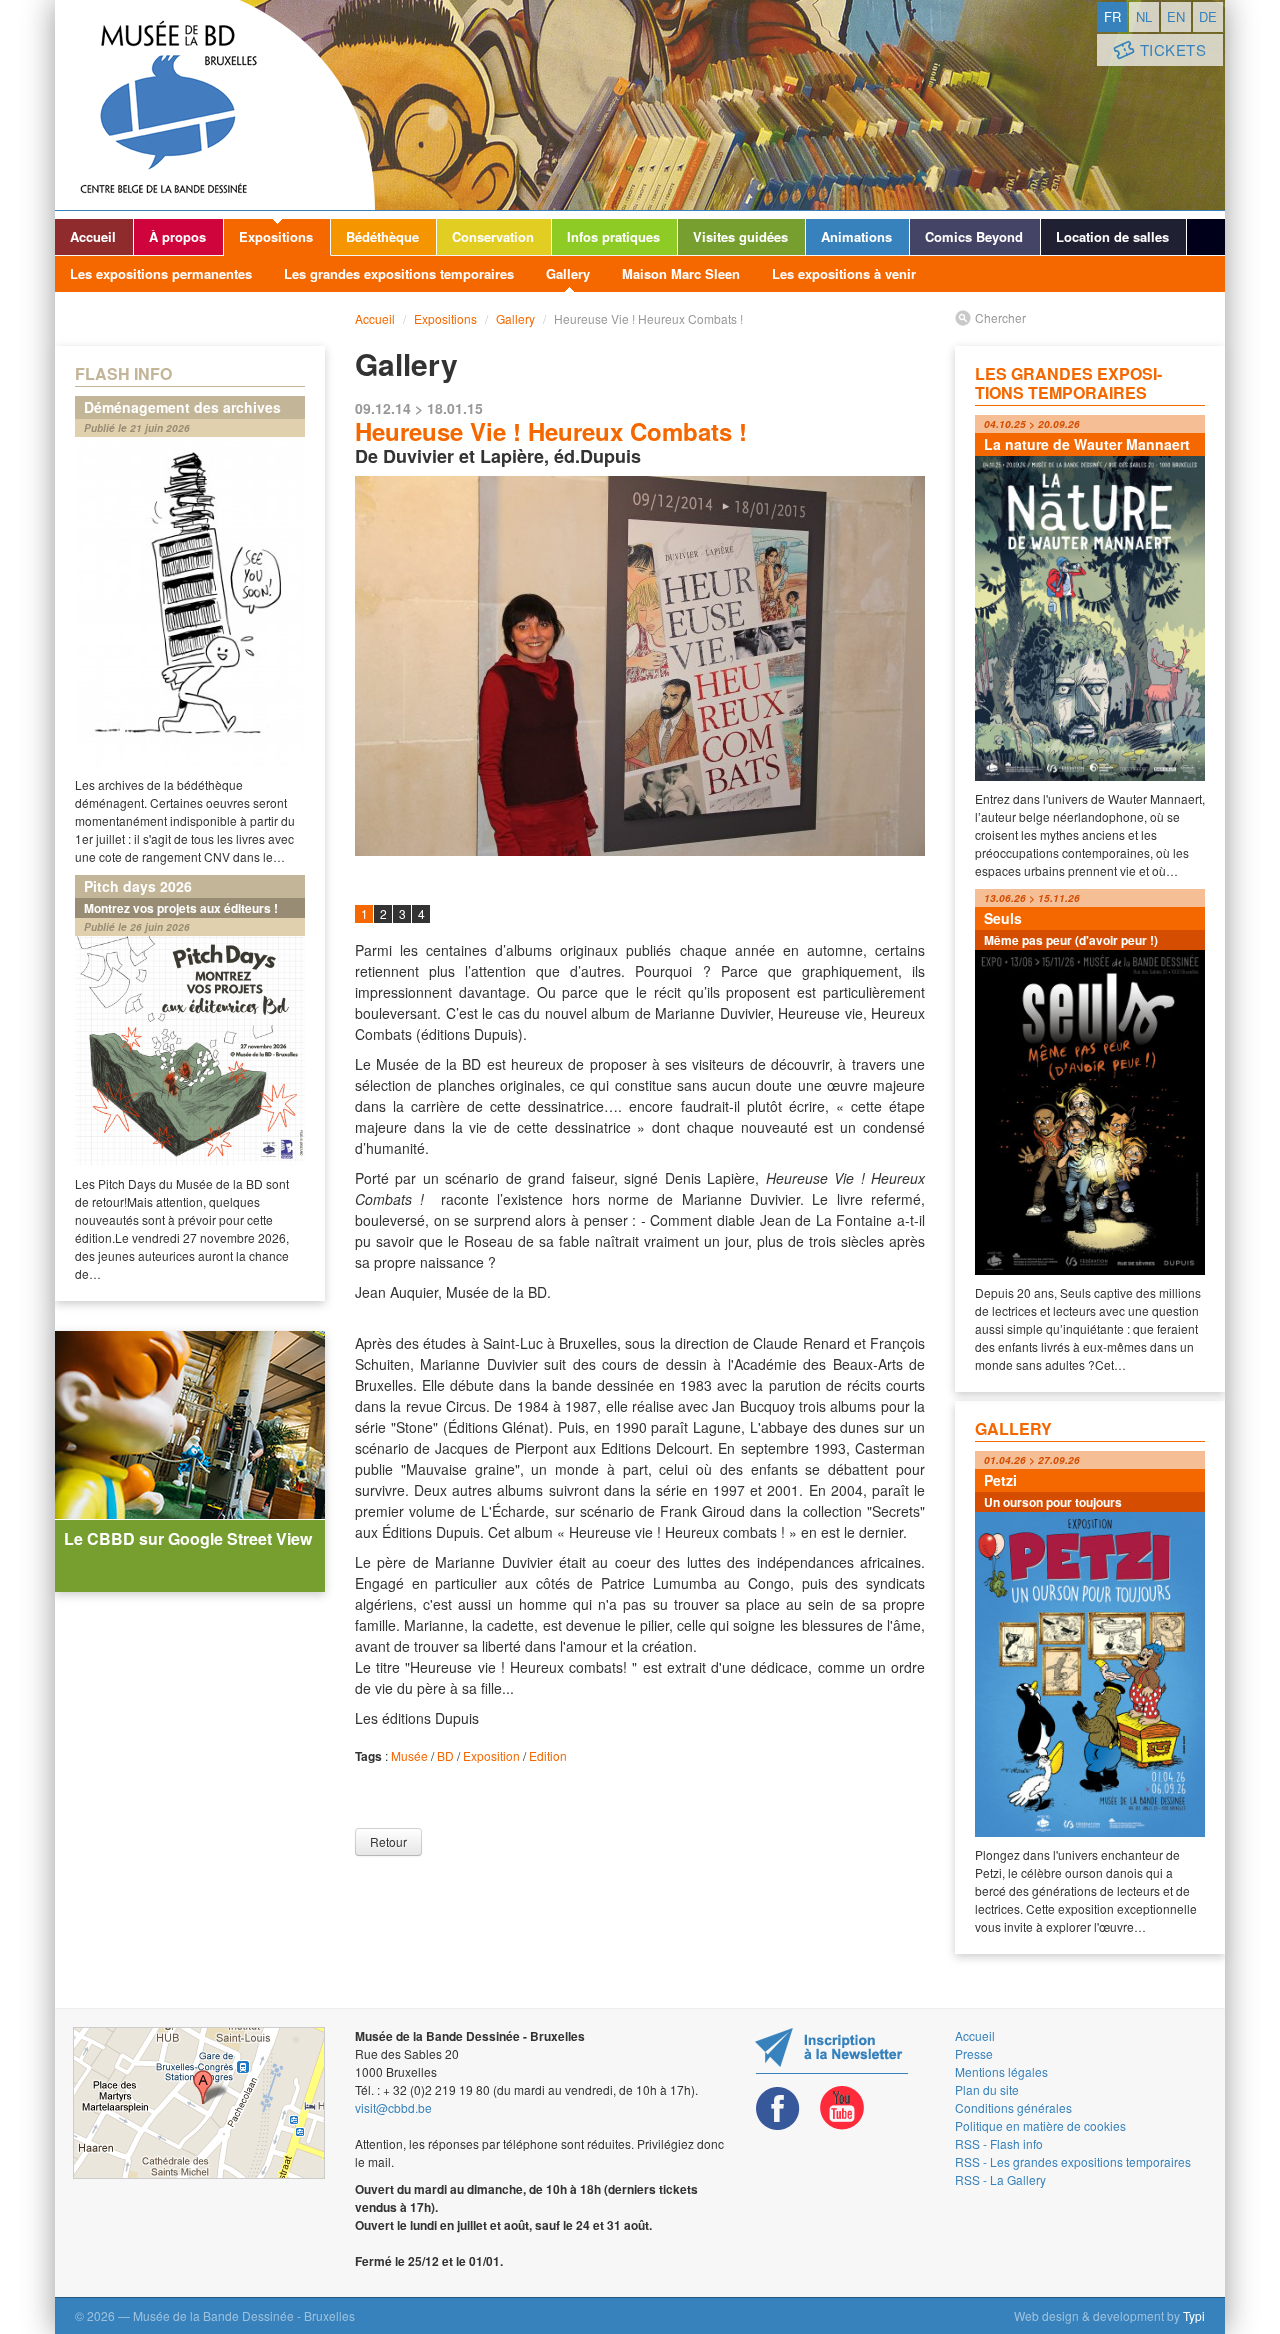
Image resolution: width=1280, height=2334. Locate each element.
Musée (409, 1755)
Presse (974, 2053)
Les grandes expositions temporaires (399, 273)
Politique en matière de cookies (1040, 2125)
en (1176, 16)
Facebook (778, 2108)
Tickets (1173, 49)
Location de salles (1112, 236)
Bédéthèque (382, 236)
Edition (548, 1755)
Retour (388, 1841)
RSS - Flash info (999, 2143)
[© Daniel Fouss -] (640, 666)
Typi (1194, 2315)
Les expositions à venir (844, 273)
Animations (856, 236)
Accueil (93, 236)
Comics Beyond (974, 236)
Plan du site (987, 2089)
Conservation (493, 236)
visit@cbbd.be (393, 2107)
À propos (177, 236)
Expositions (276, 236)
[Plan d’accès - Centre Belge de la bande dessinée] (199, 2103)
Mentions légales (1001, 2071)
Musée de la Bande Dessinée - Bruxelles (215, 105)
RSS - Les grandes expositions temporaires (1073, 2161)
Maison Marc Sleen (681, 273)
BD (445, 1755)
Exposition (491, 1755)
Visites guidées (740, 236)
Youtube (842, 2108)
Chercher (1000, 317)
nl (1144, 16)
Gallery (568, 273)
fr (1112, 16)
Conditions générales (1013, 2107)
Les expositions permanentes (161, 273)
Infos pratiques (613, 236)
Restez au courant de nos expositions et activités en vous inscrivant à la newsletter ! (831, 2050)
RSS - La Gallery (1000, 2179)
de (1208, 16)
